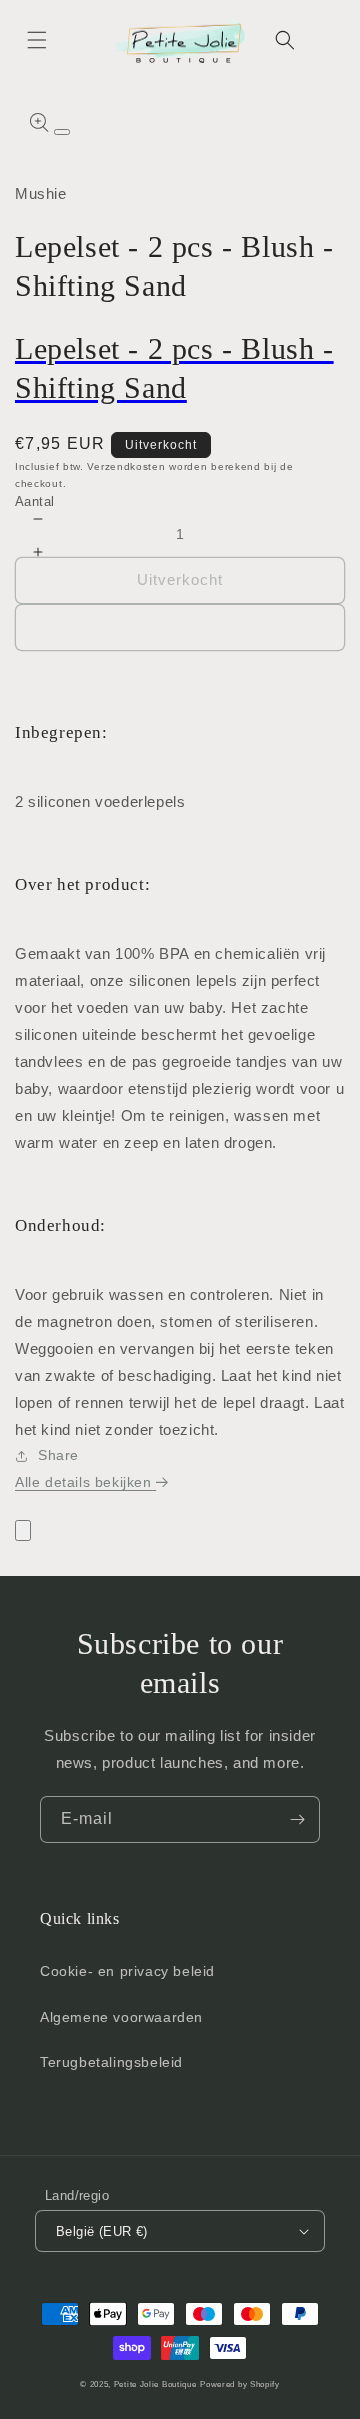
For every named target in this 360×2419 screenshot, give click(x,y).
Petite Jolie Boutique (155, 2384)
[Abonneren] (297, 1819)
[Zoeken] (285, 40)
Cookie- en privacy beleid (127, 1971)
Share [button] (58, 1455)
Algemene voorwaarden (121, 2017)
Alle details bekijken (85, 1482)
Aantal (34, 501)
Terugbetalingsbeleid (111, 2062)
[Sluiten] (23, 1530)
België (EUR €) (102, 2231)
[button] (37, 40)
